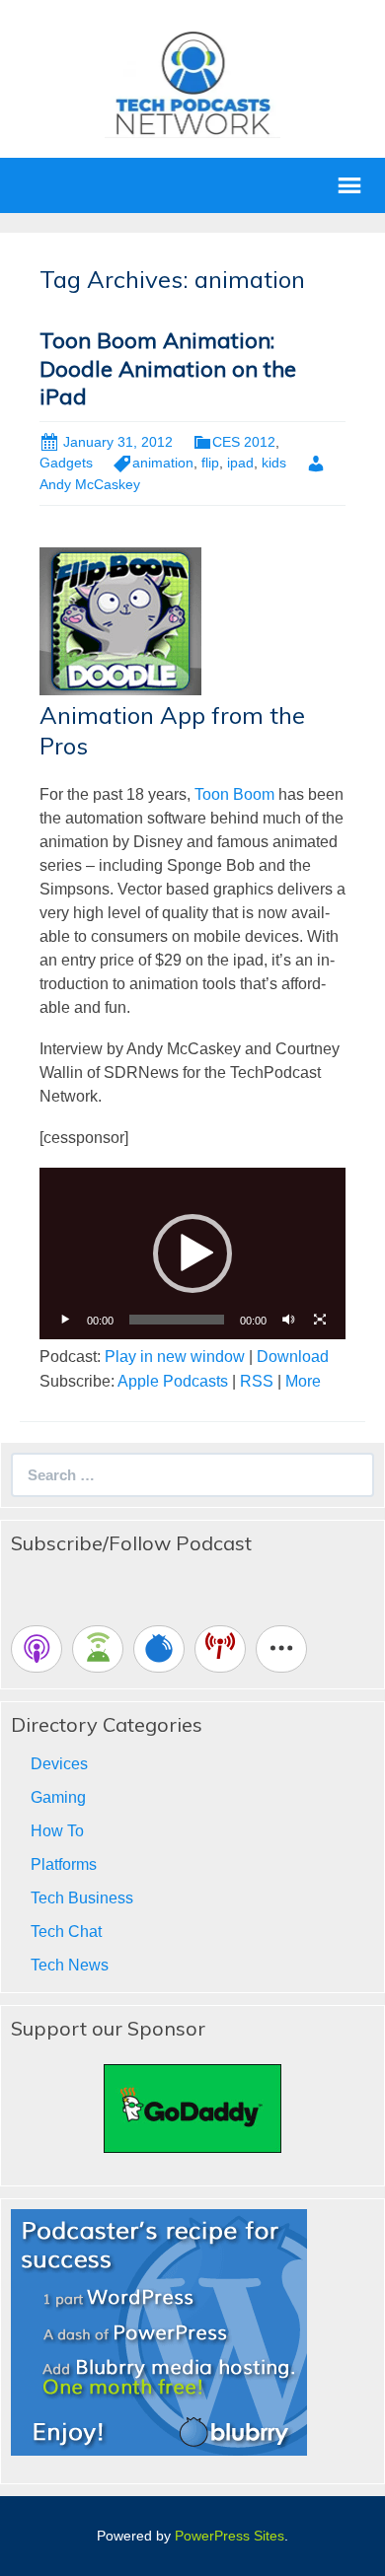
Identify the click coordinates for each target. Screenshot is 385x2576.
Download (293, 1357)
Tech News (70, 1965)
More (303, 1381)
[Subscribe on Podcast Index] (220, 1649)
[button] (192, 1253)
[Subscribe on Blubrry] (159, 1649)
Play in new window (175, 1357)
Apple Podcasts (173, 1381)
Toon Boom (234, 794)
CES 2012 (244, 442)
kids (274, 463)
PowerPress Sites (230, 2536)
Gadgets (66, 463)
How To (57, 1831)
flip (210, 463)
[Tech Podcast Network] (193, 82)
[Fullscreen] (320, 1320)
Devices (59, 1764)
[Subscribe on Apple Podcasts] (37, 1649)
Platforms (64, 1864)
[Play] (65, 1320)
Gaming (58, 1797)
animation (163, 463)
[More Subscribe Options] (281, 1649)
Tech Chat (66, 1932)
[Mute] (288, 1320)
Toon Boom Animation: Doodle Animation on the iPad (168, 368)
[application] (192, 1253)
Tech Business (82, 1898)
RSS (257, 1381)
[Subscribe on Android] (98, 1649)
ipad (240, 463)
